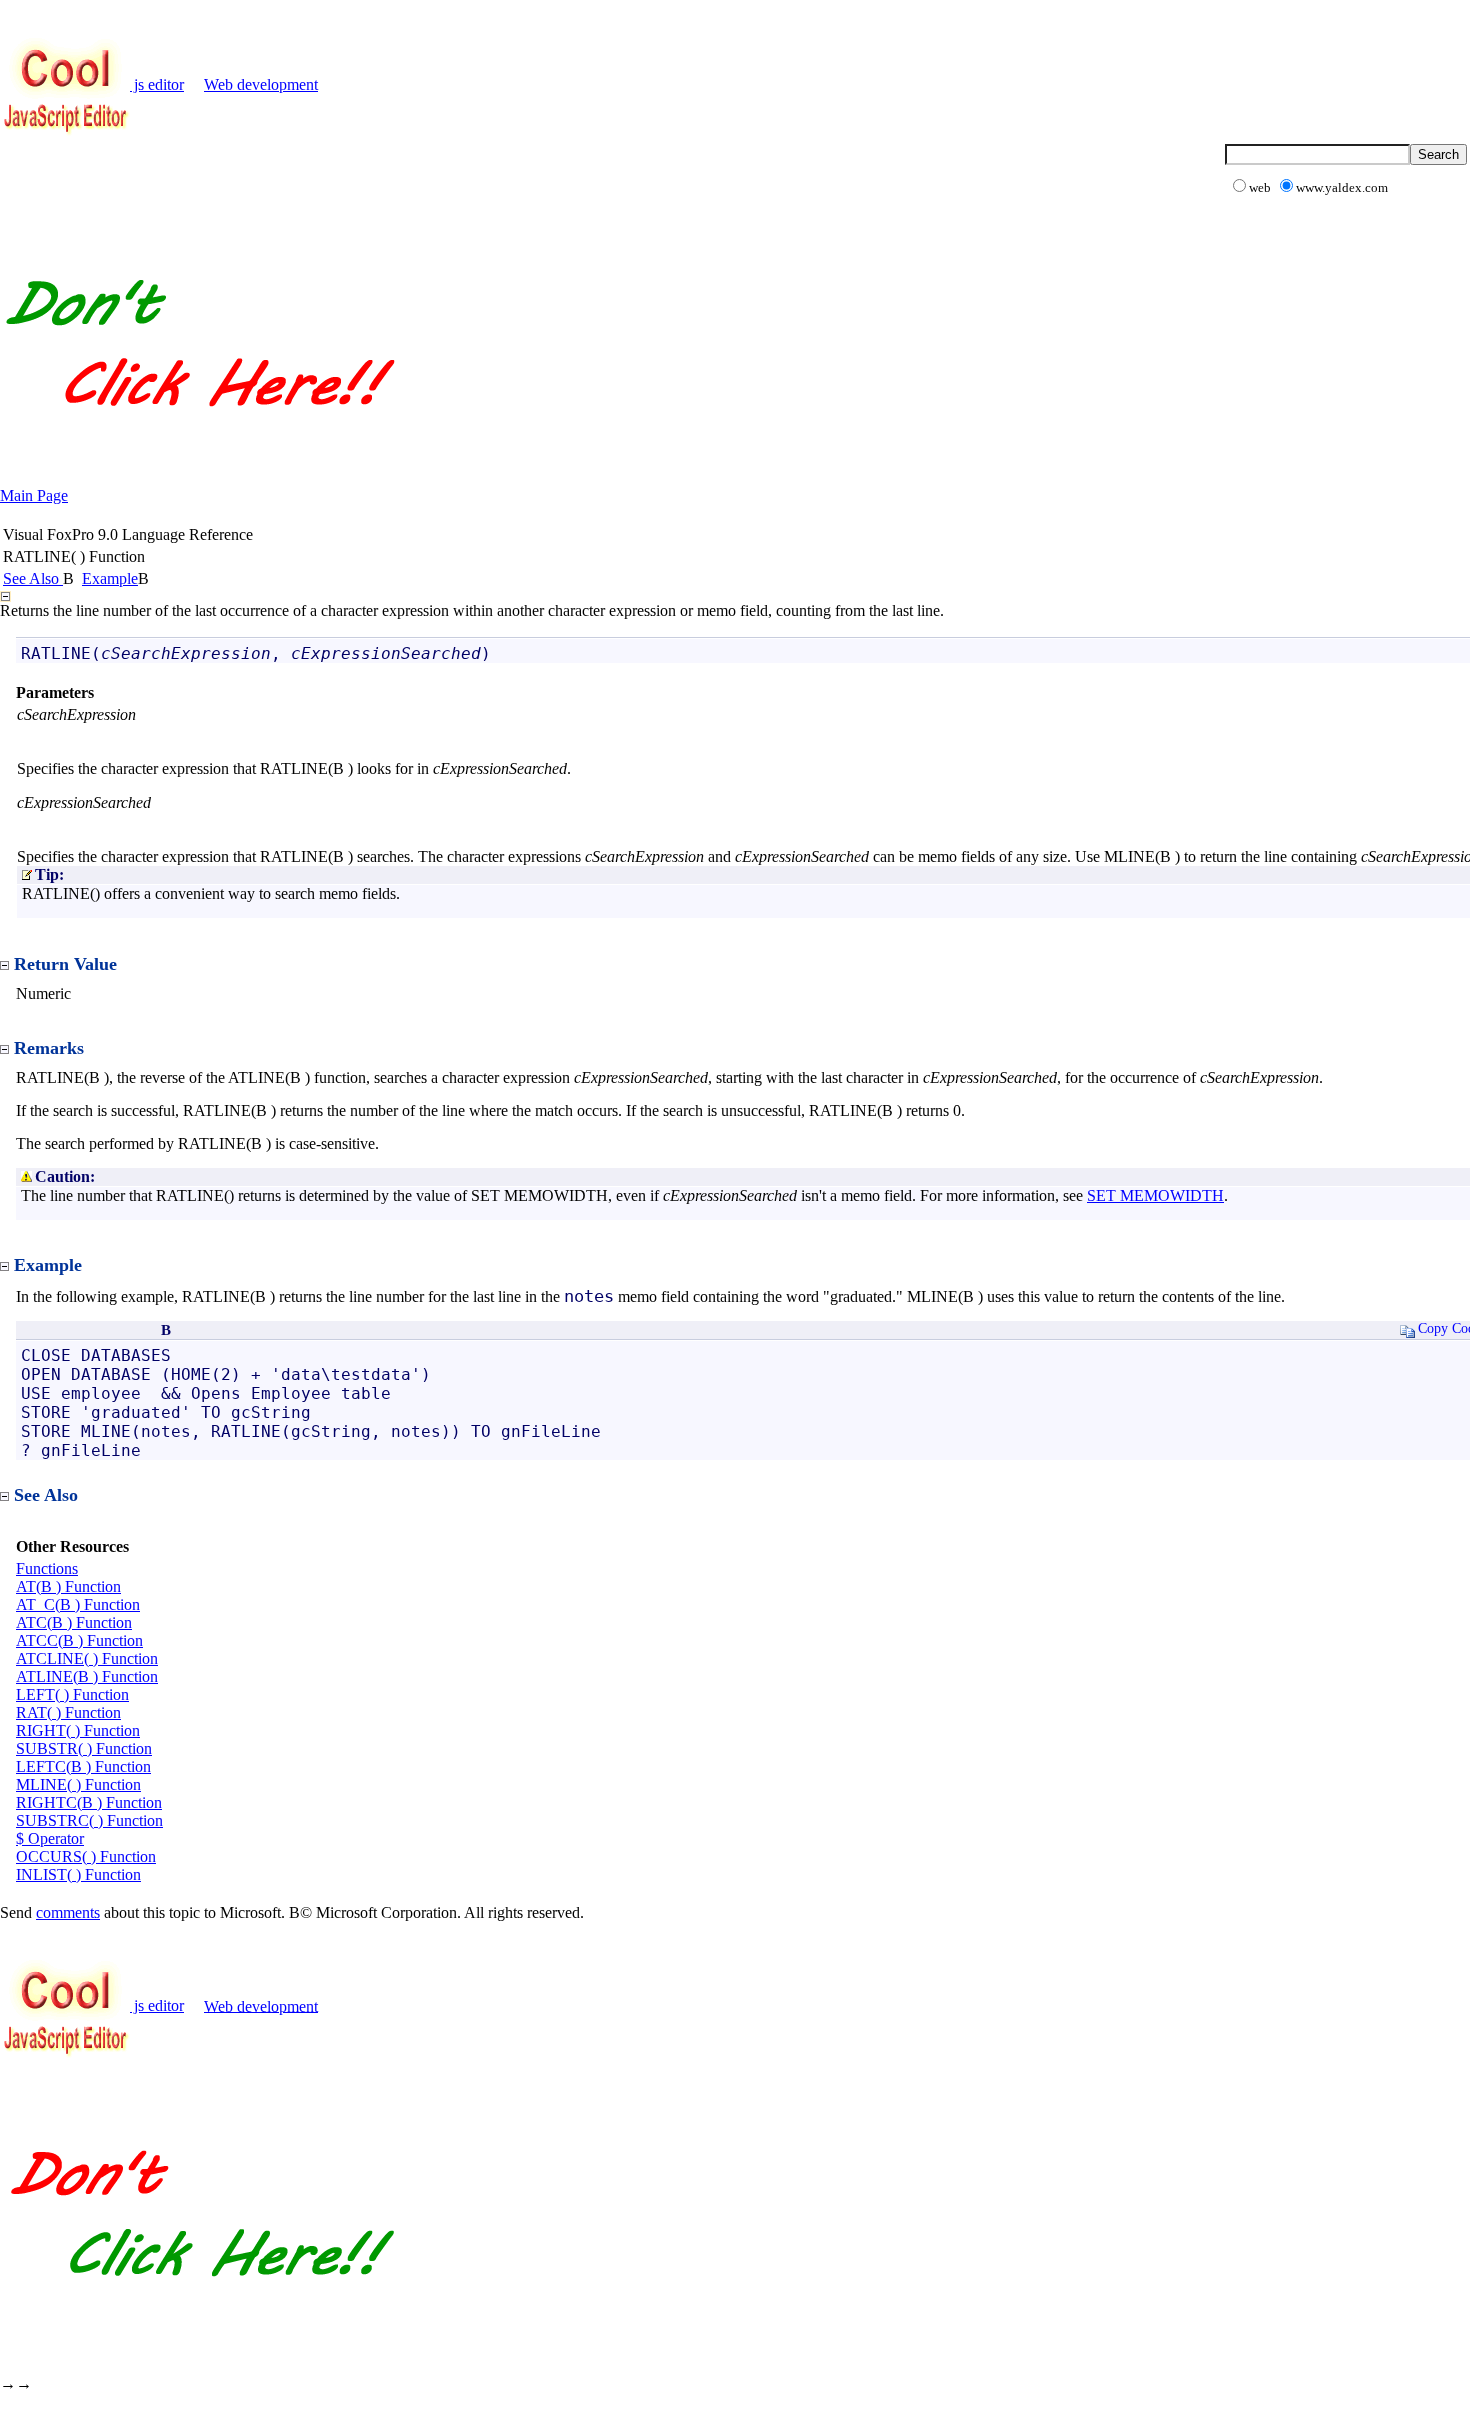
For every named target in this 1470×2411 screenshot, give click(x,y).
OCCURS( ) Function (86, 1856)
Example (110, 578)
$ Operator (50, 1838)
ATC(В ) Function (74, 1622)
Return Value (65, 964)
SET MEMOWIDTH (1155, 1195)
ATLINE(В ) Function (87, 1676)
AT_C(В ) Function (78, 1604)
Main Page (34, 495)
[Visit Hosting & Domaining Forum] (199, 427)
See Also (33, 578)
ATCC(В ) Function (79, 1640)
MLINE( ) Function (78, 1784)
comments (68, 1912)
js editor (157, 84)
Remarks (49, 1048)
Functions (47, 1568)
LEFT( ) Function (72, 1694)
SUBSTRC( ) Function (89, 1820)
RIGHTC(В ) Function (89, 1802)
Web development (261, 84)
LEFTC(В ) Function (83, 1766)
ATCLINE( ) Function (87, 1658)
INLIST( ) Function (78, 1874)
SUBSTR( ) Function (84, 1748)
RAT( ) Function (68, 1712)
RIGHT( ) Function (78, 1730)
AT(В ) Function (68, 1586)
